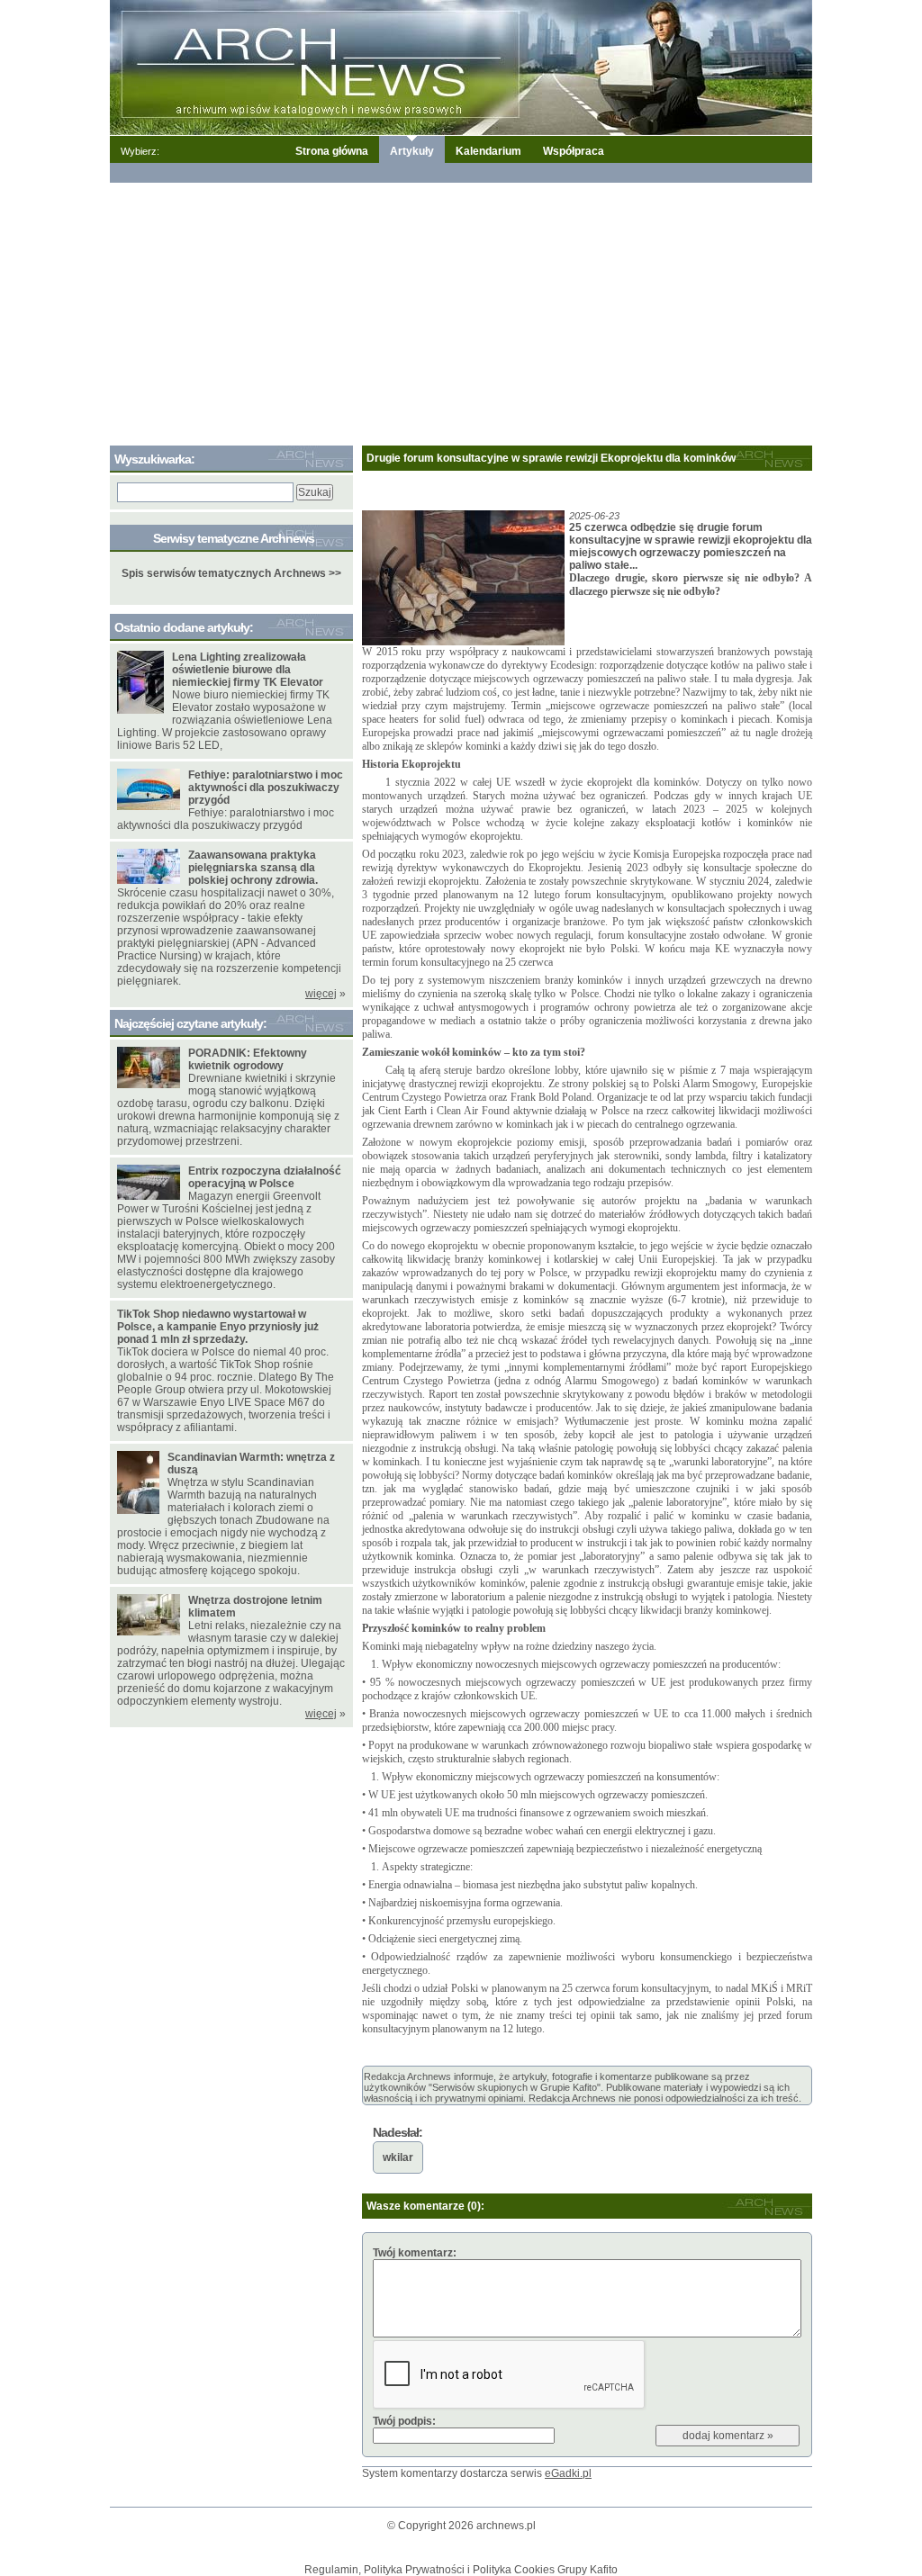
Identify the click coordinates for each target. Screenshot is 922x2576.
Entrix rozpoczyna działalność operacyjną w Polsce (265, 1177)
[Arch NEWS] (461, 67)
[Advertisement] (461, 311)
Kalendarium (488, 151)
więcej (321, 994)
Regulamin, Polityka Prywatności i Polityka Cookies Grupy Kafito (461, 2570)
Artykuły (412, 151)
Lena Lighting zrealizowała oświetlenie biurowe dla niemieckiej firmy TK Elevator (248, 670)
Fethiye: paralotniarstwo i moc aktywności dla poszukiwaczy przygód (266, 788)
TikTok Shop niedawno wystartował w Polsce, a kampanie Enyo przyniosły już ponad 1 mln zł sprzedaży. (218, 1327)
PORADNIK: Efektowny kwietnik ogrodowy (248, 1059)
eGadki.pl (568, 2473)
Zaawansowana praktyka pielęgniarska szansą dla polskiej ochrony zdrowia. (253, 868)
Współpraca (574, 151)
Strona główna (332, 151)
